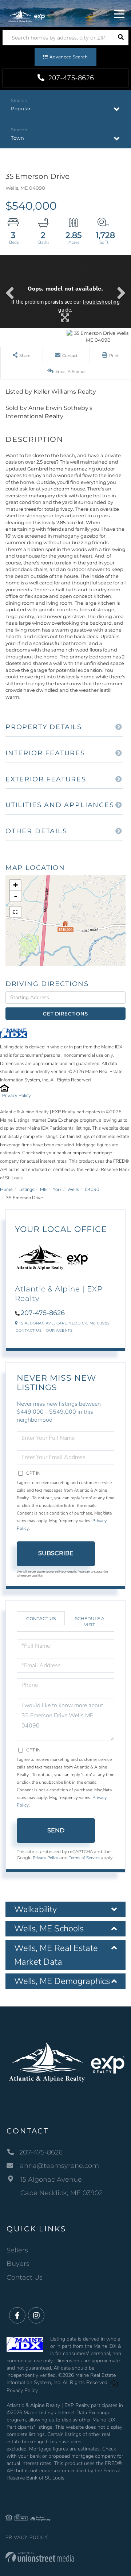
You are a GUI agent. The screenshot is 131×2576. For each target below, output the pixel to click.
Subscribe (56, 1553)
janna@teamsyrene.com (59, 2166)
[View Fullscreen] (15, 912)
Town (17, 138)
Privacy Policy (17, 1096)
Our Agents (59, 1330)
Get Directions (65, 1014)
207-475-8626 (70, 78)
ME (43, 1190)
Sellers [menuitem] (17, 2250)
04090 (92, 1190)
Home (6, 1190)
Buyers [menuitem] (18, 2264)
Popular (21, 108)
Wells (73, 1190)
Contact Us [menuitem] (25, 2277)
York (57, 1190)
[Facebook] (17, 2316)
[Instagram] (36, 2316)
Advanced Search (69, 57)
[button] (121, 38)
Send (56, 1830)
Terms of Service (84, 1858)
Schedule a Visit (90, 1622)
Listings (26, 1190)
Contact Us (29, 1330)
